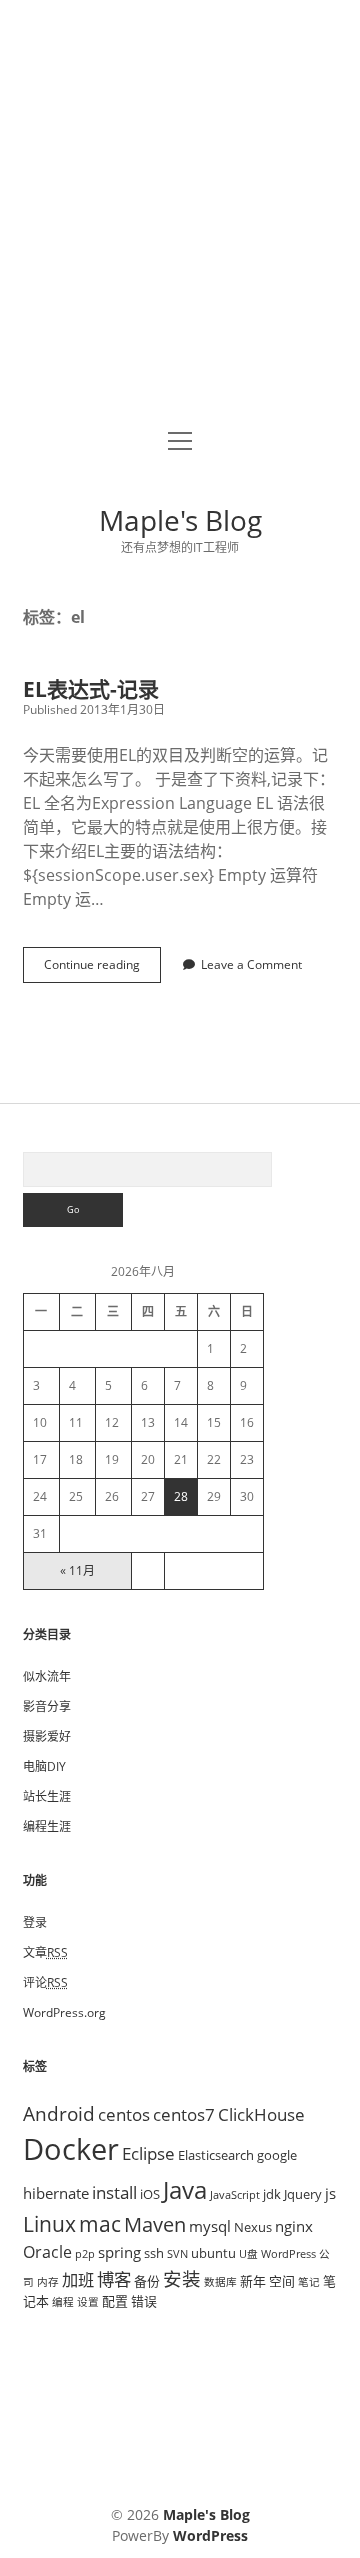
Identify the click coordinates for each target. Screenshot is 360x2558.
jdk (272, 2194)
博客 (114, 2279)
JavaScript (235, 2195)
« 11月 (77, 1570)
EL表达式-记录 (91, 689)
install (114, 2192)
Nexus (253, 2227)
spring (119, 2252)
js (330, 2193)
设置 (88, 2302)
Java (185, 2189)
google (277, 2155)
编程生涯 (47, 1826)
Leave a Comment (251, 964)
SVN (177, 2254)
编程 (63, 2302)
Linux (49, 2224)
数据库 (220, 2282)
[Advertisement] (180, 216)
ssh (154, 2253)
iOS (150, 2194)
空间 (282, 2281)
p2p (85, 2254)
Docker (71, 2149)
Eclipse (148, 2153)
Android (59, 2113)
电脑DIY (44, 1766)
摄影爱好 (47, 1736)
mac (100, 2223)
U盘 (248, 2254)
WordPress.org (64, 2012)
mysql (210, 2226)
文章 (45, 1952)
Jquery (303, 2194)
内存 (48, 2282)
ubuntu (213, 2253)
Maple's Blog (180, 520)
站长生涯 (47, 1796)
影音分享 (47, 1706)
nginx (294, 2226)
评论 (45, 1982)
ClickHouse (261, 2114)
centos (124, 2114)
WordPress (288, 2254)
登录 (35, 1922)
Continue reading (98, 969)
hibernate (56, 2193)
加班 (78, 2280)
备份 (147, 2281)
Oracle (47, 2252)
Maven (155, 2224)
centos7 (184, 2114)
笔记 (309, 2282)
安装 (182, 2278)
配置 (115, 2301)
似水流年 (47, 1676)
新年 (253, 2281)
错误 (144, 2301)
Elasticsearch (216, 2155)
